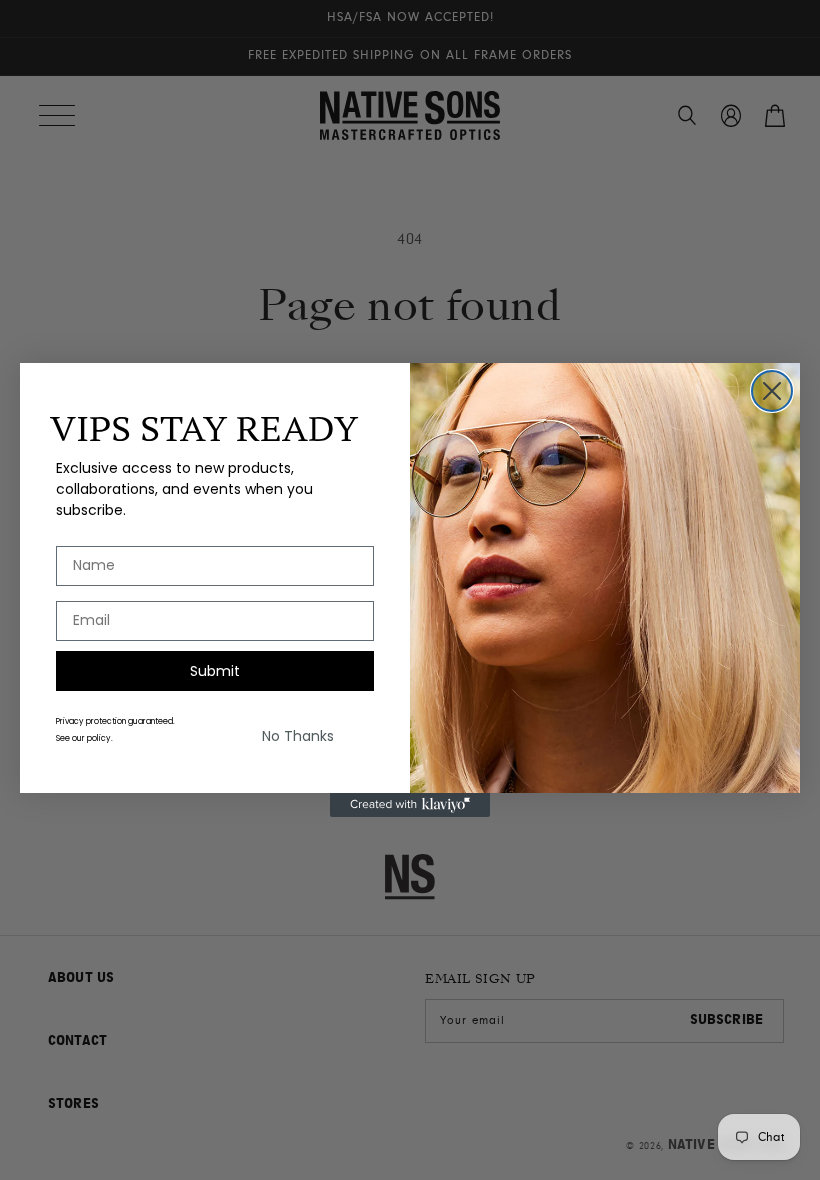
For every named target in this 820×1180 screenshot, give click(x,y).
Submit (215, 671)
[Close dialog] (772, 391)
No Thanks (298, 736)
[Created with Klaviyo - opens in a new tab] (410, 805)
